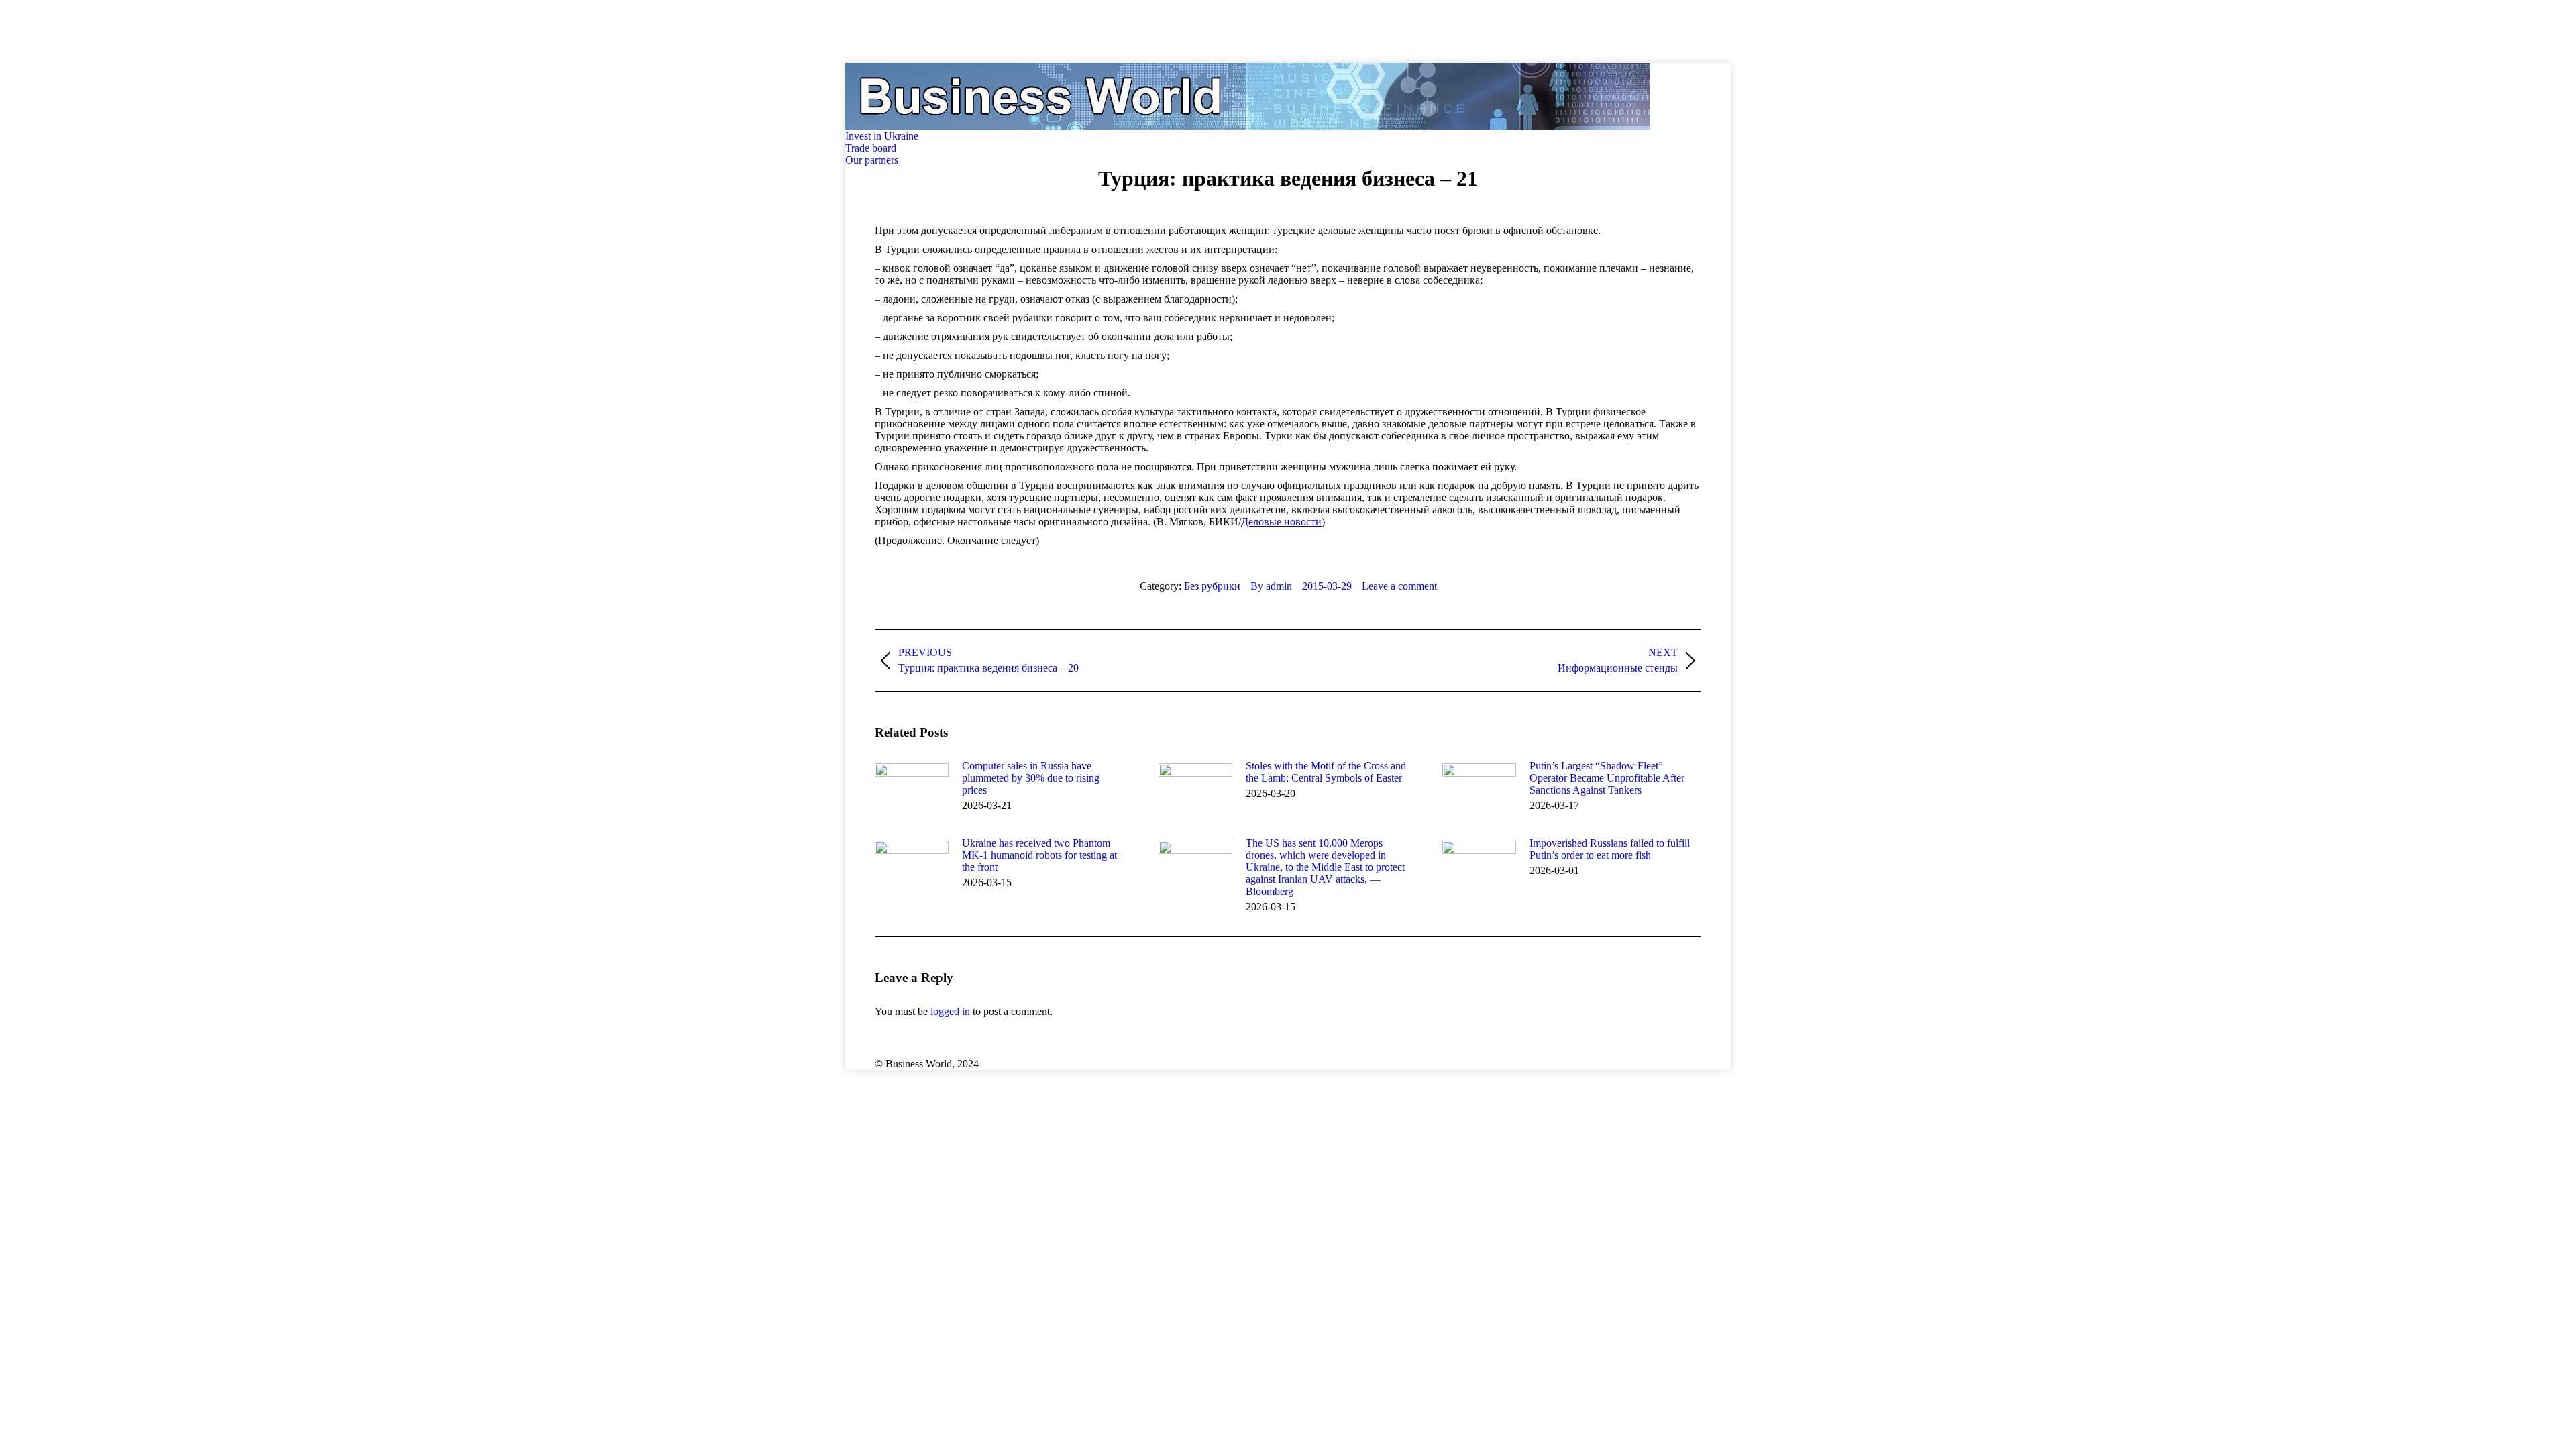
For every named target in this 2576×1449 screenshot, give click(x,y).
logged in (950, 1011)
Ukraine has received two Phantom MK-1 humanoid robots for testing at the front (1039, 855)
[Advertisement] (244, 30)
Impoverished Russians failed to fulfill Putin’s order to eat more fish (1610, 849)
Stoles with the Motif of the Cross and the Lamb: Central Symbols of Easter (1326, 772)
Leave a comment (1399, 586)
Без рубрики (1212, 586)
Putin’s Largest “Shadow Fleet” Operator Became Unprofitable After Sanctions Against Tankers (1607, 778)
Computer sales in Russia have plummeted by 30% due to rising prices (1031, 778)
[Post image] (912, 790)
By (1271, 586)
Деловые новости (1281, 522)
